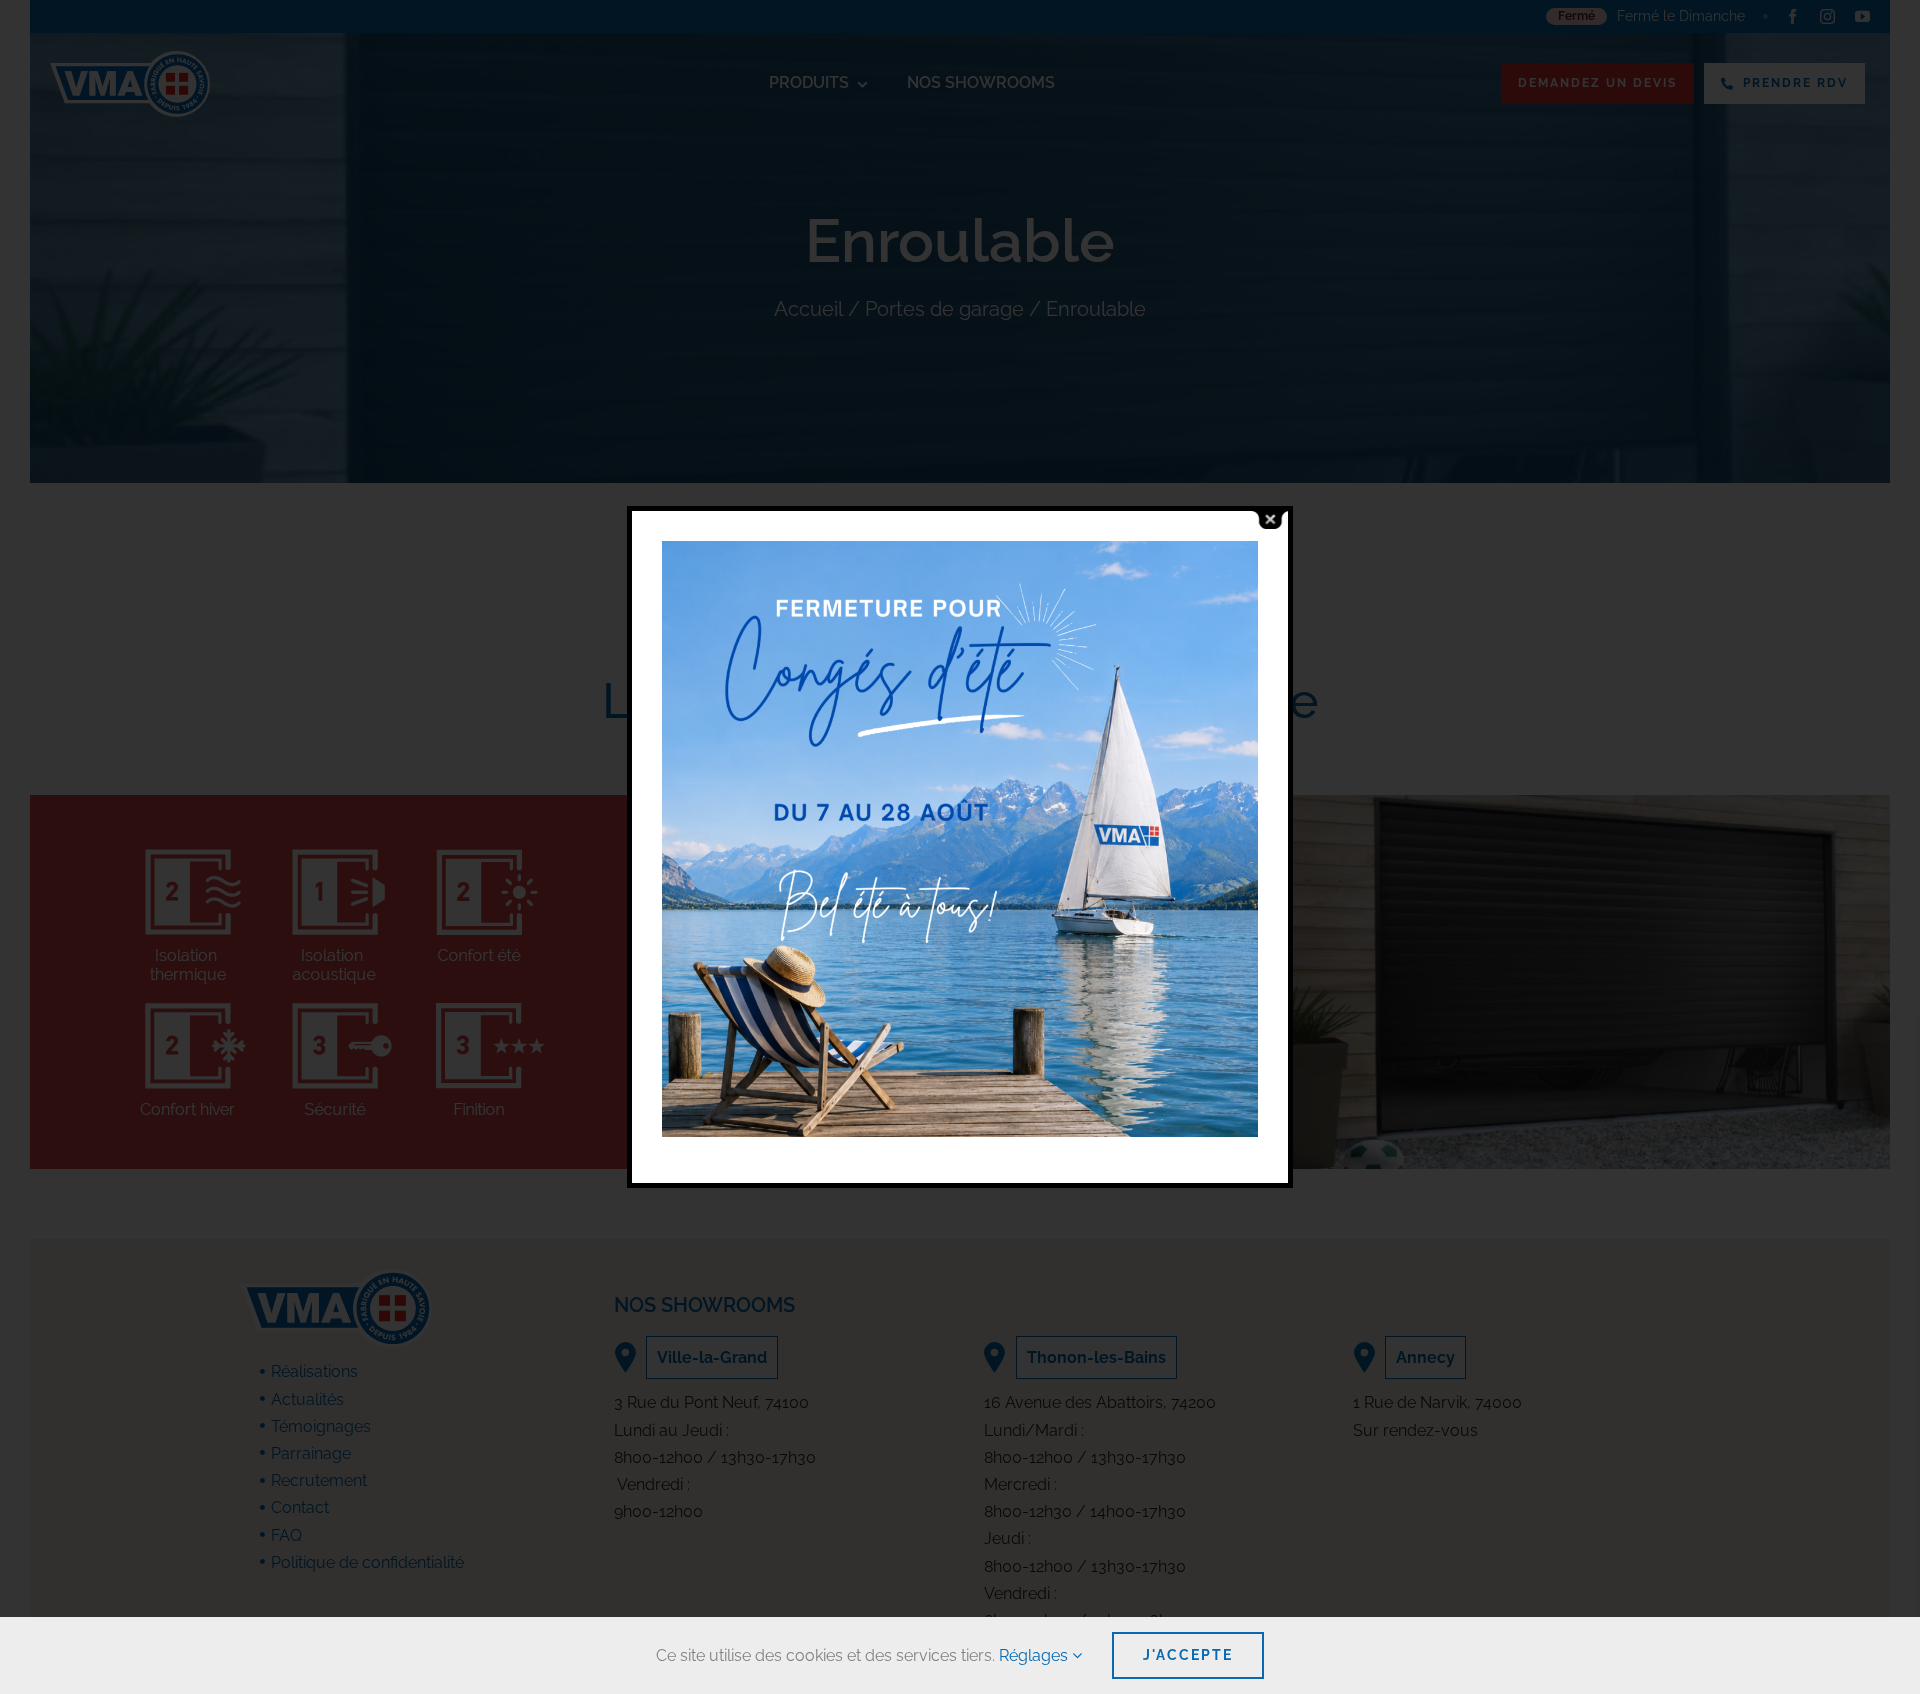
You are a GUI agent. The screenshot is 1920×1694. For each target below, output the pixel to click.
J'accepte (1188, 1655)
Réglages (1035, 1655)
